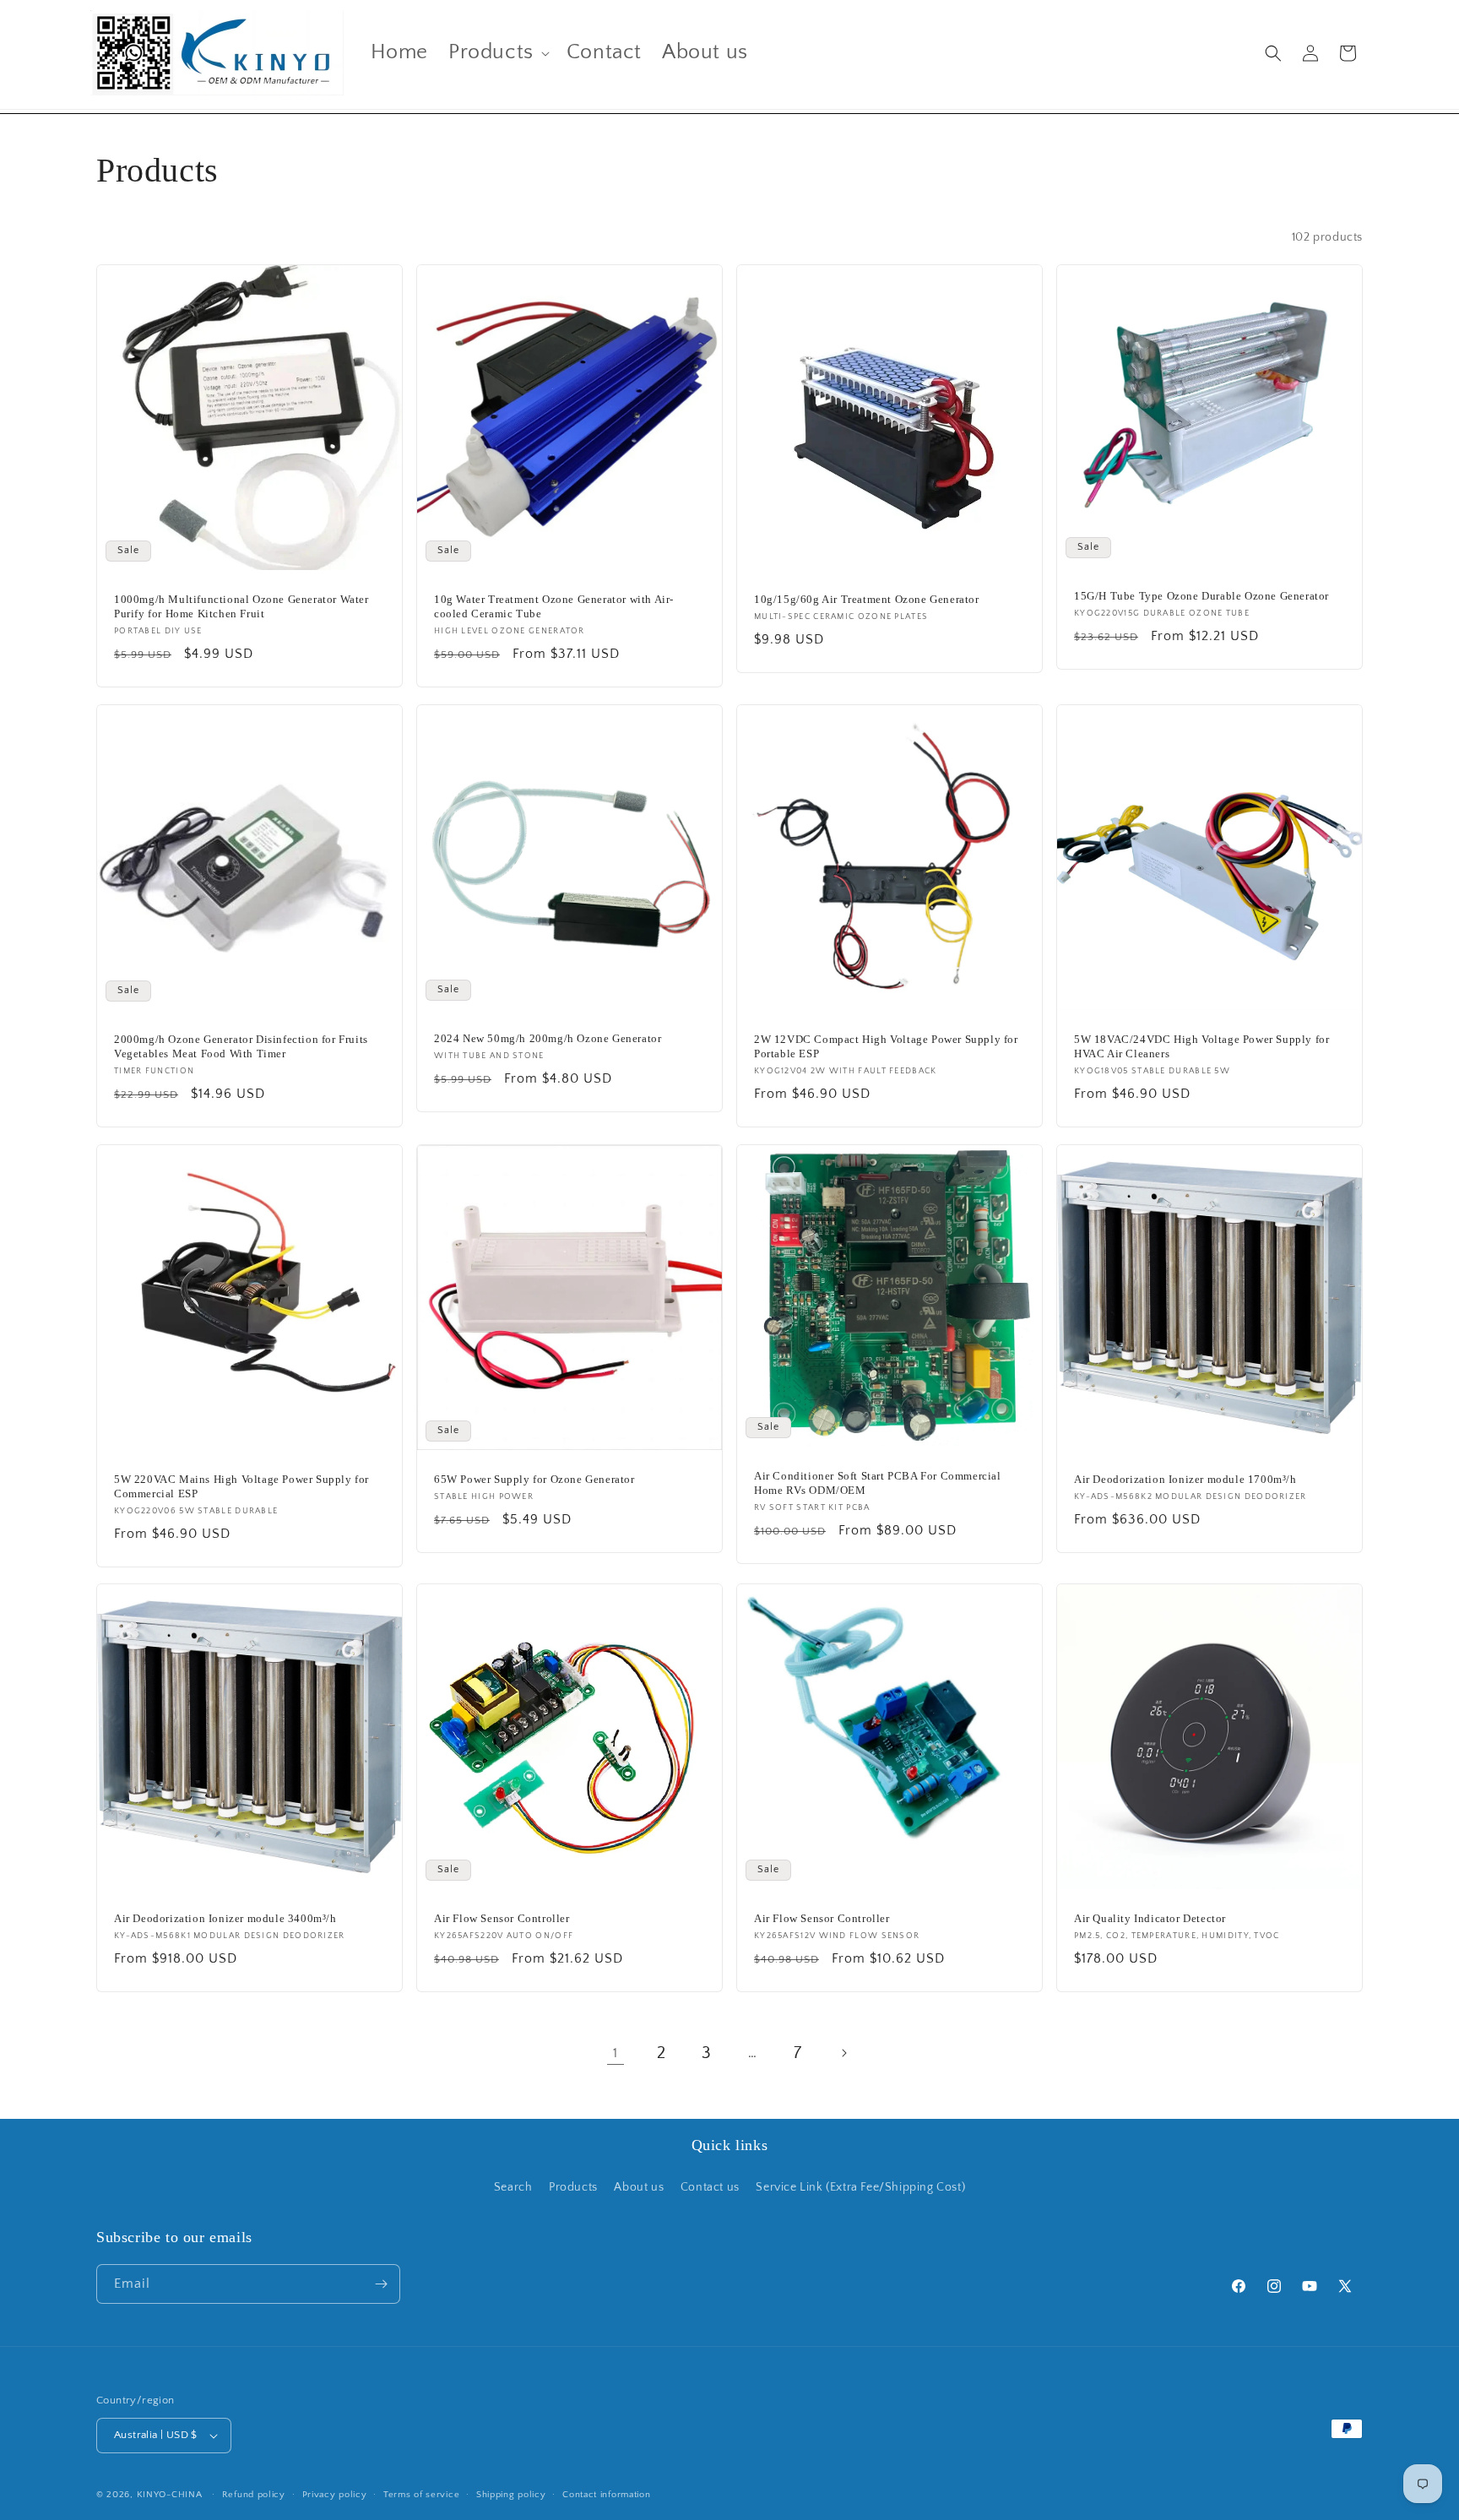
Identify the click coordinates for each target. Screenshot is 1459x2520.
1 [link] (616, 2053)
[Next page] (843, 2053)
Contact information (606, 2495)
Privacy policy (335, 2495)
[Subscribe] (381, 2284)
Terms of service (421, 2495)
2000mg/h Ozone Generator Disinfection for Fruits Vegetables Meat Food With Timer (241, 1046)
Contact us (710, 2187)
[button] (497, 53)
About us (639, 2187)
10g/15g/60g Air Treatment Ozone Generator (867, 599)
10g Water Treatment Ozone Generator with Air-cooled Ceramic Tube (554, 606)
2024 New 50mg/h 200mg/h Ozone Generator (548, 1038)
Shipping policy (511, 2495)
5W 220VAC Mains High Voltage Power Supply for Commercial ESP (241, 1486)
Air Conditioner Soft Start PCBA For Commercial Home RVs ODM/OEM (878, 1483)
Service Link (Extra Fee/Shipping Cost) (860, 2187)
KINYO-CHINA (170, 2495)
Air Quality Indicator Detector (1150, 1918)
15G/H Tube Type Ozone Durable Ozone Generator (1201, 596)
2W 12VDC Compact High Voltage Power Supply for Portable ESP (886, 1046)
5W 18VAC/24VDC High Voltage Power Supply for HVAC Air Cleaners (1201, 1046)
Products (573, 2187)
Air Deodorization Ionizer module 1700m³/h (1185, 1479)
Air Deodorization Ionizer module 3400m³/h (225, 1918)
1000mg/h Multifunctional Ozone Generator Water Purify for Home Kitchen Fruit (241, 606)
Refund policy (254, 2495)
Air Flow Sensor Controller (502, 1918)
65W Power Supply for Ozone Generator (534, 1479)
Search (513, 2187)
